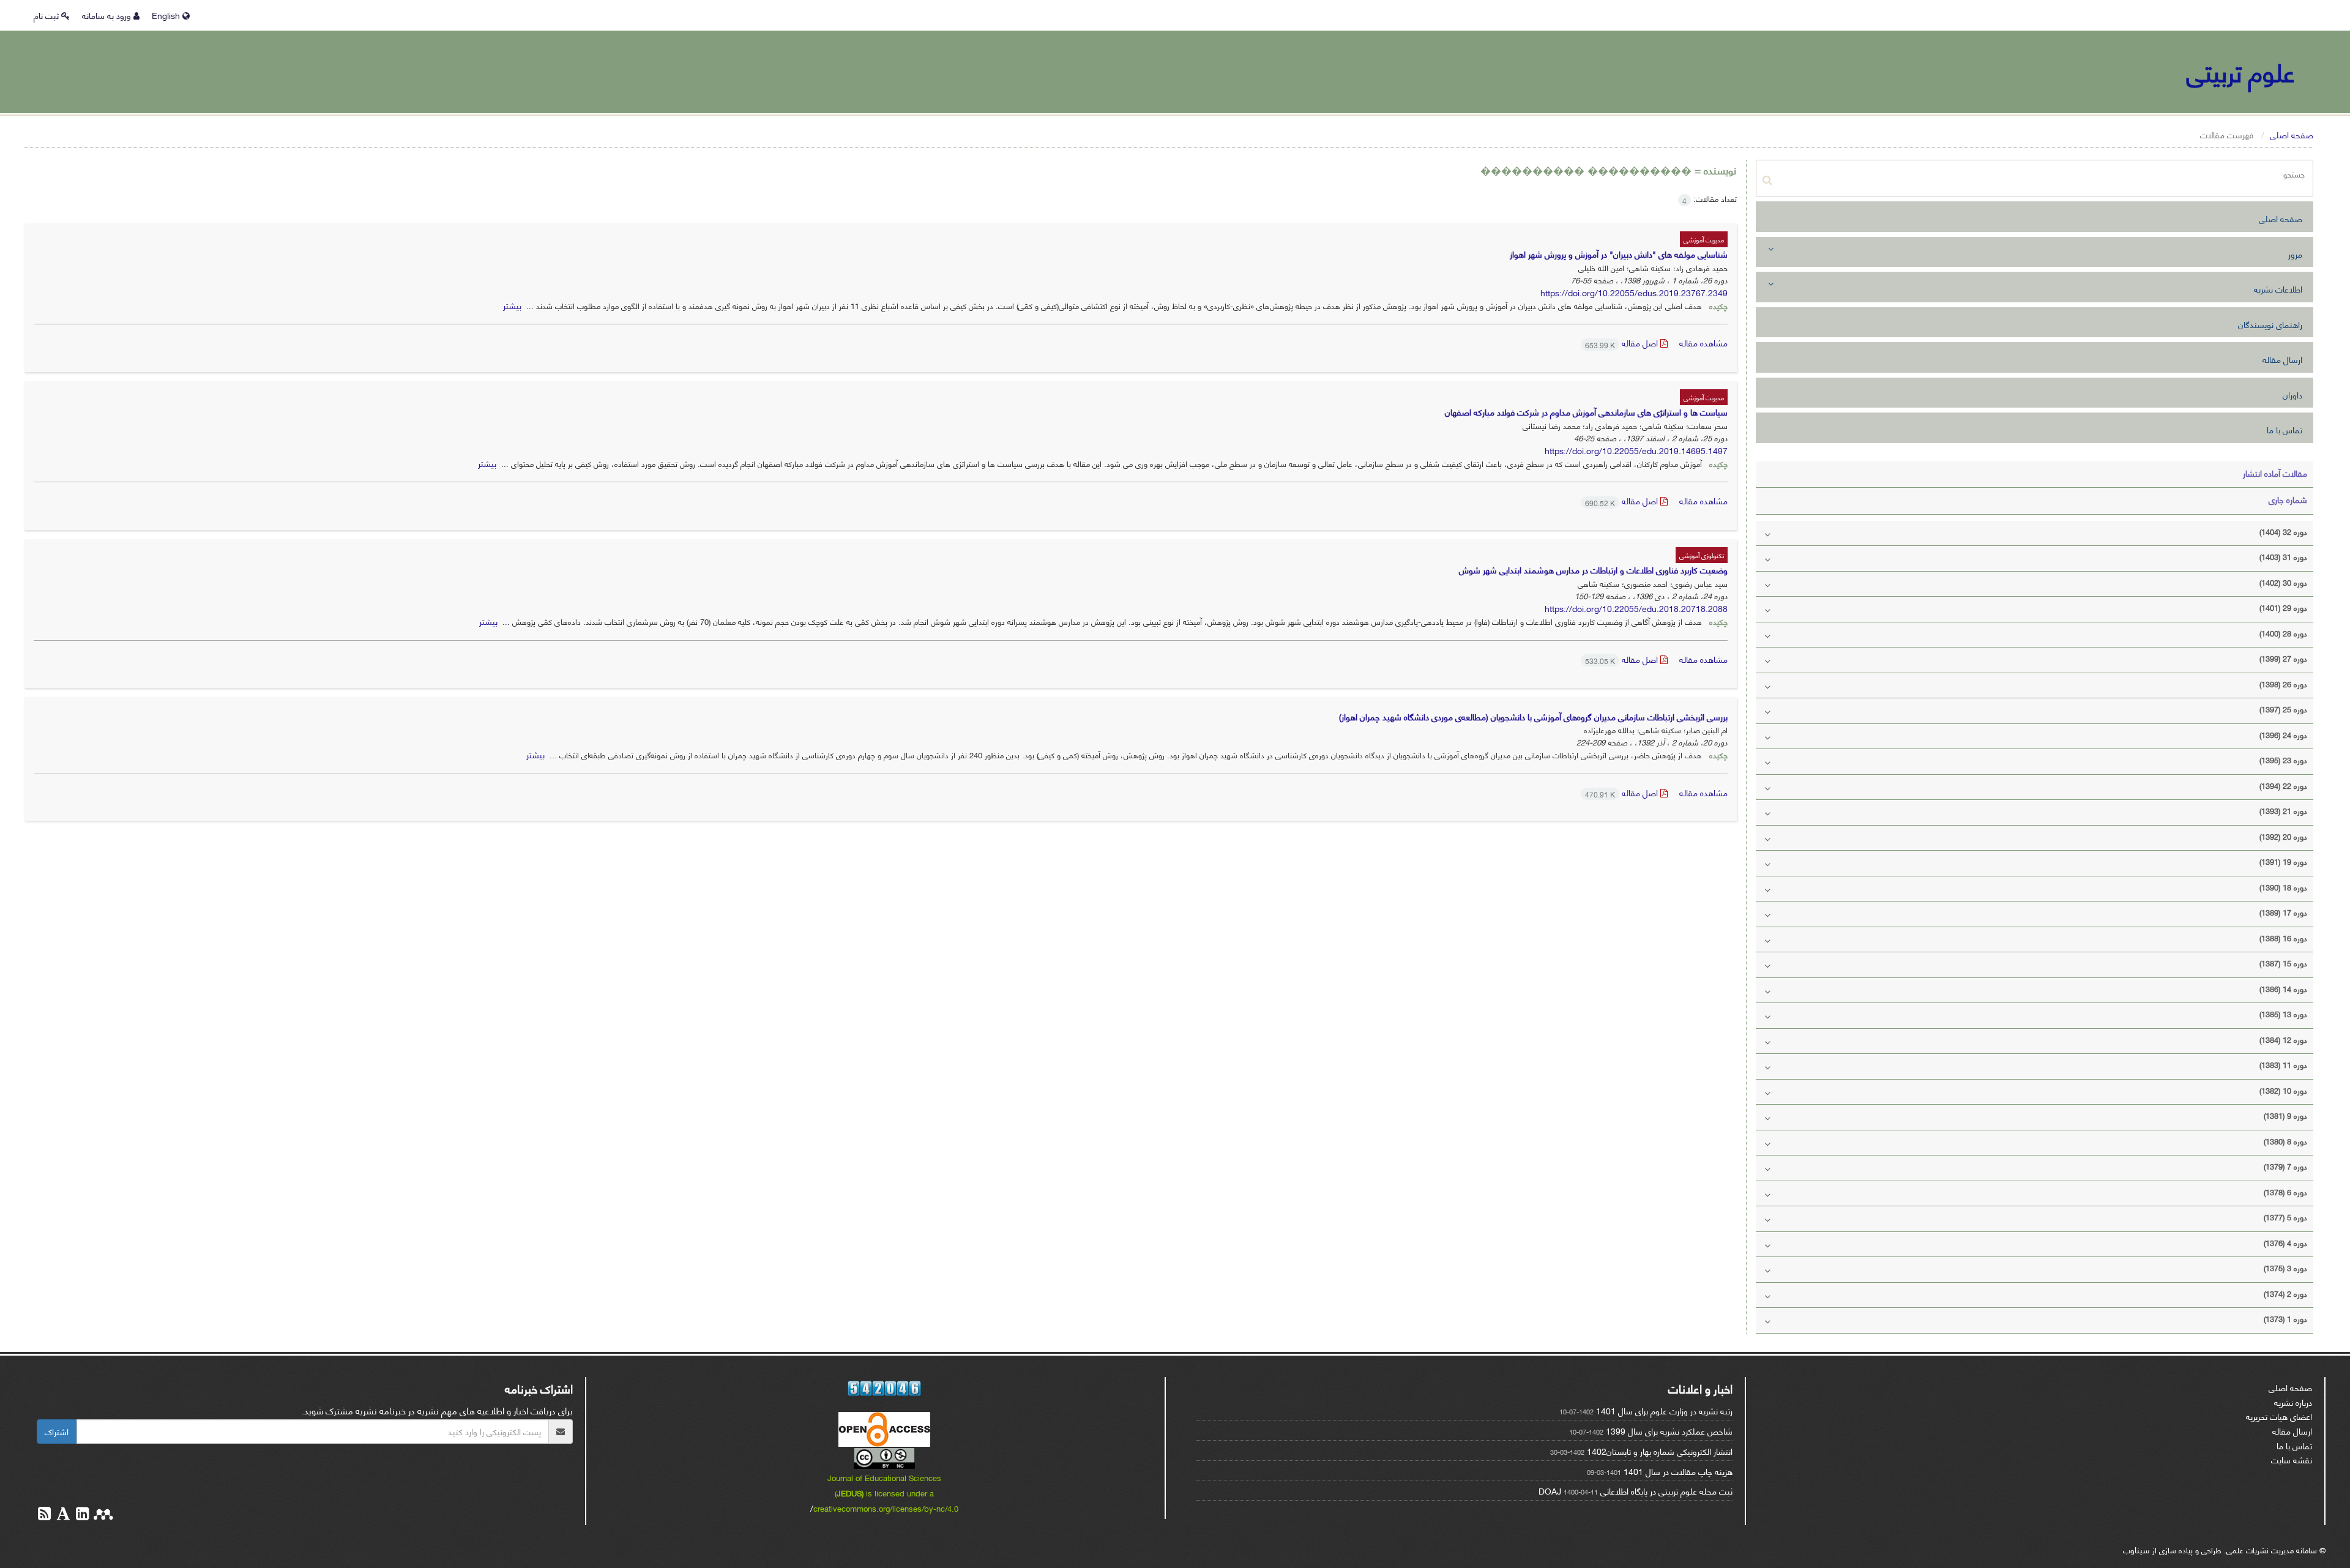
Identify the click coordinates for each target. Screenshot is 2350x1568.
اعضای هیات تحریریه (2279, 1416)
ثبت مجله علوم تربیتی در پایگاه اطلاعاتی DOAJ (1636, 1491)
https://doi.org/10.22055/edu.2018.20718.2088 (1636, 608)
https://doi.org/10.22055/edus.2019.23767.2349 (1634, 292)
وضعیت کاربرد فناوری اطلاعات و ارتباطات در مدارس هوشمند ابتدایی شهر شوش (1593, 569)
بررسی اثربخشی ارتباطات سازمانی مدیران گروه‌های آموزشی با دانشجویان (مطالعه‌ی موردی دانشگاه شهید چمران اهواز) (1533, 716)
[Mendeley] (102, 1515)
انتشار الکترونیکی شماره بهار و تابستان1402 (1660, 1451)
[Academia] (62, 1515)
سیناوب (2136, 1549)
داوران (2292, 394)
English (167, 15)
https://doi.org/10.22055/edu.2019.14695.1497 (1636, 450)
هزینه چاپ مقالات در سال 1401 (1678, 1471)
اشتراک (57, 1431)
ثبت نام (47, 15)
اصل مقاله (1623, 342)
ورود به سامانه (108, 15)
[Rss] (44, 1515)
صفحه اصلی (2292, 134)
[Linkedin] (81, 1515)
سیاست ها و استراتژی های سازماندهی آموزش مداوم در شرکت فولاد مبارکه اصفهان (1586, 412)
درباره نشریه (2293, 1402)
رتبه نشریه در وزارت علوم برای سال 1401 (1664, 1410)
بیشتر (512, 305)
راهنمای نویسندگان (2270, 324)
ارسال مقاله (2282, 359)
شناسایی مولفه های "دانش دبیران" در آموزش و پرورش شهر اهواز (1619, 254)
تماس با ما (2285, 429)
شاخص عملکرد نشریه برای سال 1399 (1669, 1431)
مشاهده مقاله (1703, 342)
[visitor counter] (885, 1388)
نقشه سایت (2292, 1459)
